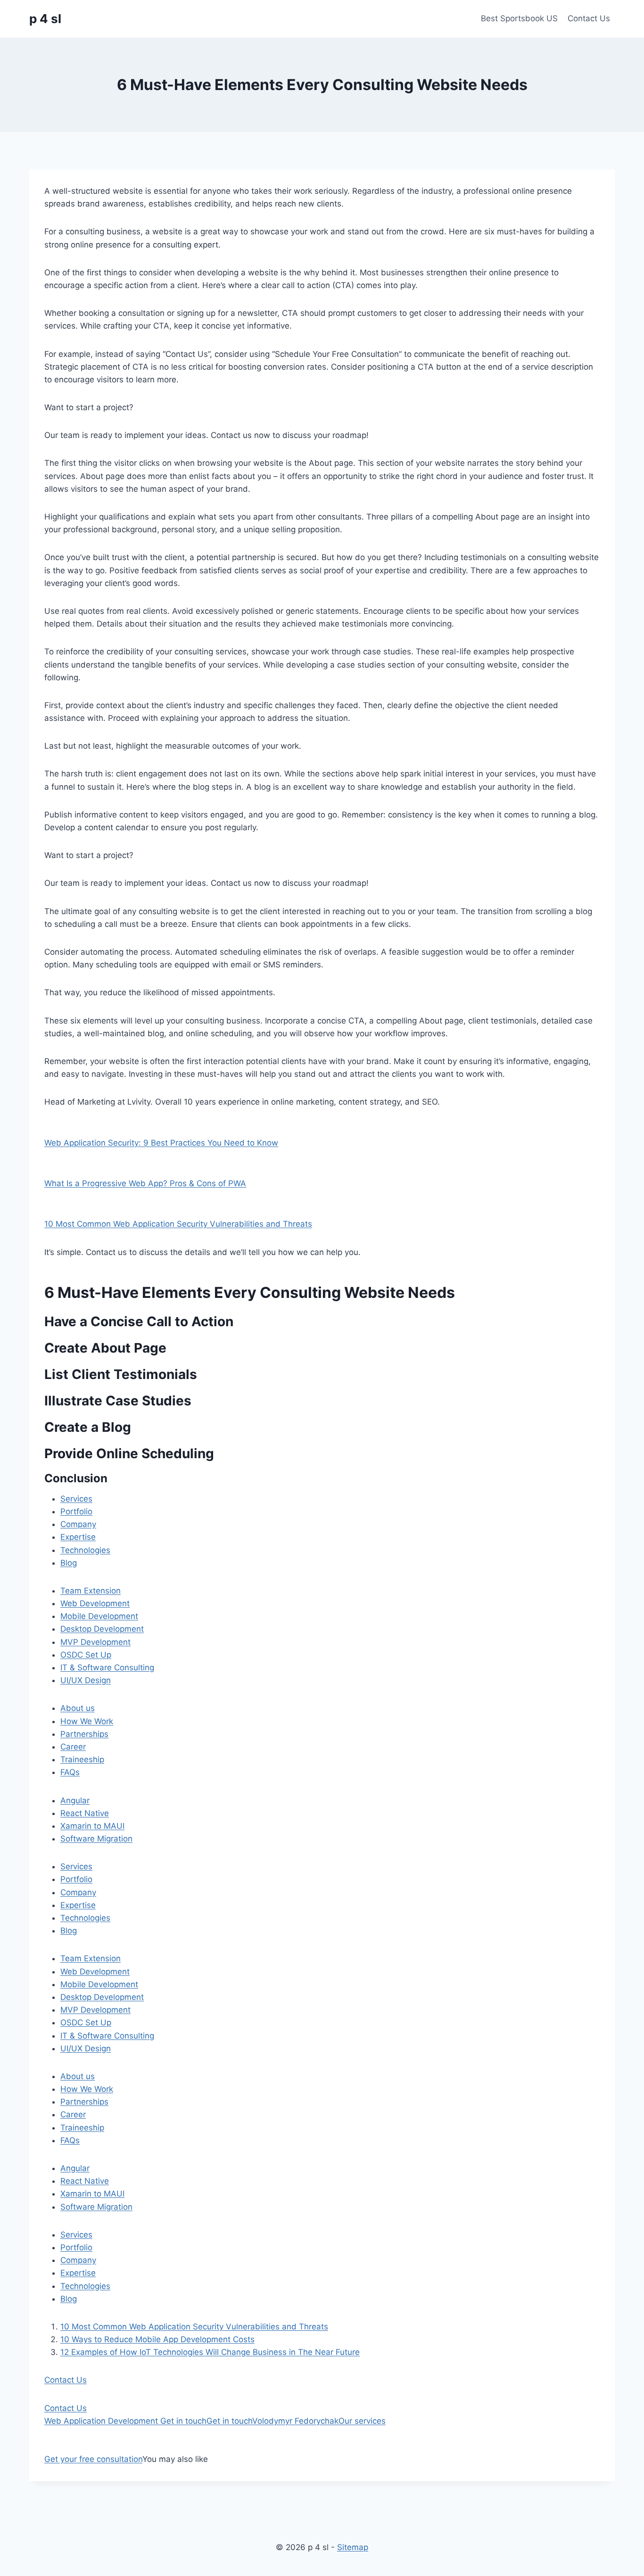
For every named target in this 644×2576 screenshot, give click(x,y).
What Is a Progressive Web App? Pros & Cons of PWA (145, 1183)
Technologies (85, 1550)
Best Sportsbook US (519, 18)
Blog (69, 1563)
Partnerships (84, 1734)
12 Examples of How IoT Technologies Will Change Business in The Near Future (210, 2352)
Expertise (78, 1537)
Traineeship (82, 1759)
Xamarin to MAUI (92, 1826)
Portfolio (76, 1511)
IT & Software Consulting (107, 1668)
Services (76, 1499)
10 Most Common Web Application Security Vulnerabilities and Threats (178, 1224)
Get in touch (183, 2421)
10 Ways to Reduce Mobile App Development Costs (157, 2339)
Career (73, 1747)
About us (78, 1708)
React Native (85, 1813)
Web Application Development (102, 2421)
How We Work (87, 1721)
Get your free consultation (93, 2459)
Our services (362, 2421)
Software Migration (96, 1839)
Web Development (95, 1603)
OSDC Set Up (86, 1655)
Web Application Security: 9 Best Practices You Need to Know (161, 1143)
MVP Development (95, 1642)
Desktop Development (102, 1629)
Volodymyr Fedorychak (295, 2421)
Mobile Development (99, 1616)
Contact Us (589, 18)
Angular (75, 1800)
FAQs (70, 1772)
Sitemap (353, 2547)
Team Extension (91, 1591)
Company (78, 1524)
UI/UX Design (86, 1680)
